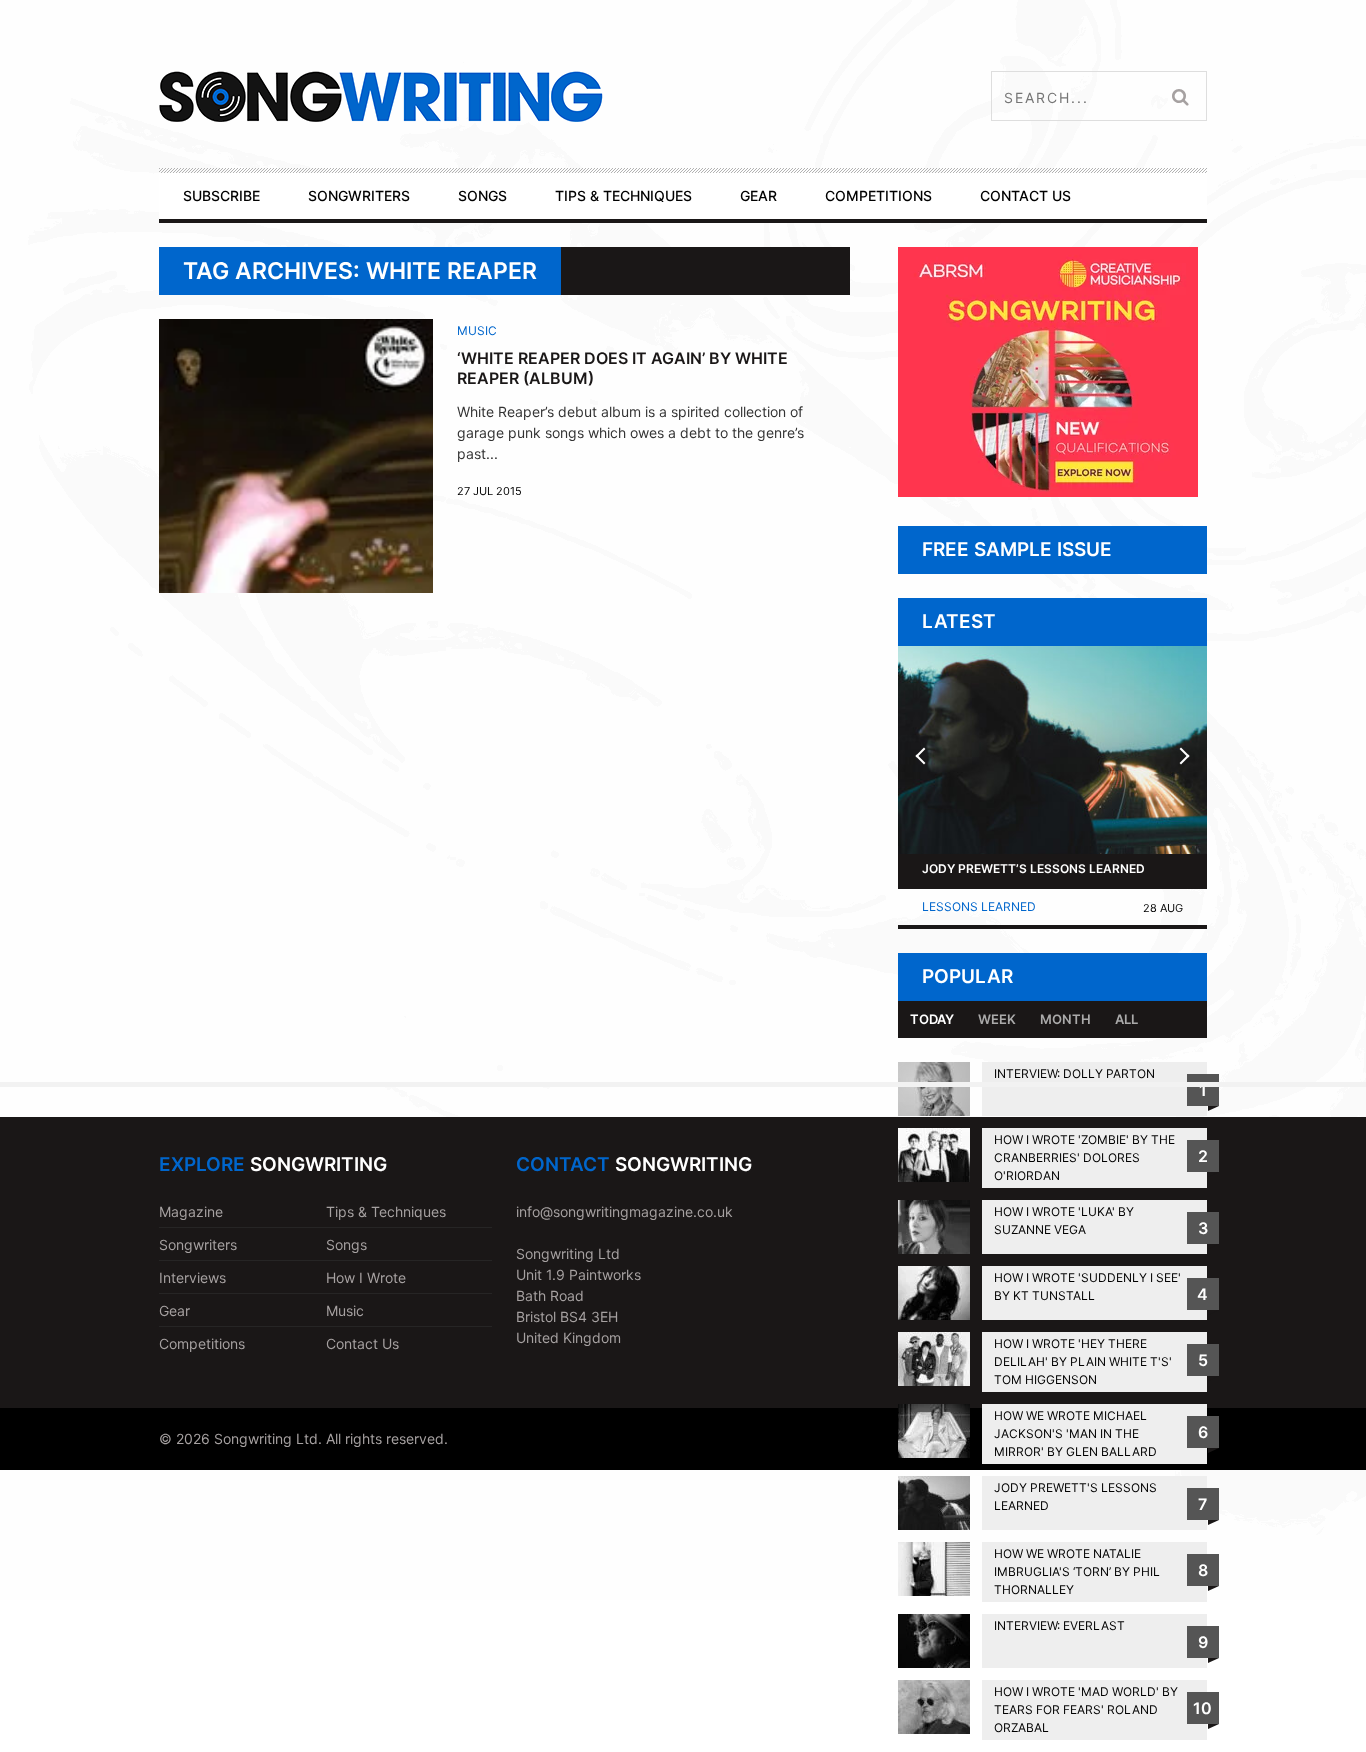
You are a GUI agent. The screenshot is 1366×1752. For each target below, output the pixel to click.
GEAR (758, 195)
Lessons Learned (979, 906)
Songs (346, 1244)
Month (1065, 1019)
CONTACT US (1025, 195)
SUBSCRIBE (221, 195)
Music (477, 330)
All (1126, 1019)
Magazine (191, 1211)
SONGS (482, 195)
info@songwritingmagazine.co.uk (624, 1211)
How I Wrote (366, 1277)
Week (997, 1019)
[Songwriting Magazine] (499, 96)
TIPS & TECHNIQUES (623, 195)
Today (932, 1019)
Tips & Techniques (386, 1211)
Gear (174, 1310)
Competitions (202, 1343)
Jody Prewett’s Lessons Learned (1033, 868)
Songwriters (198, 1244)
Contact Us (362, 1343)
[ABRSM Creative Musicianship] (1048, 491)
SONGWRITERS (359, 195)
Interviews (192, 1277)
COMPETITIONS (878, 195)
